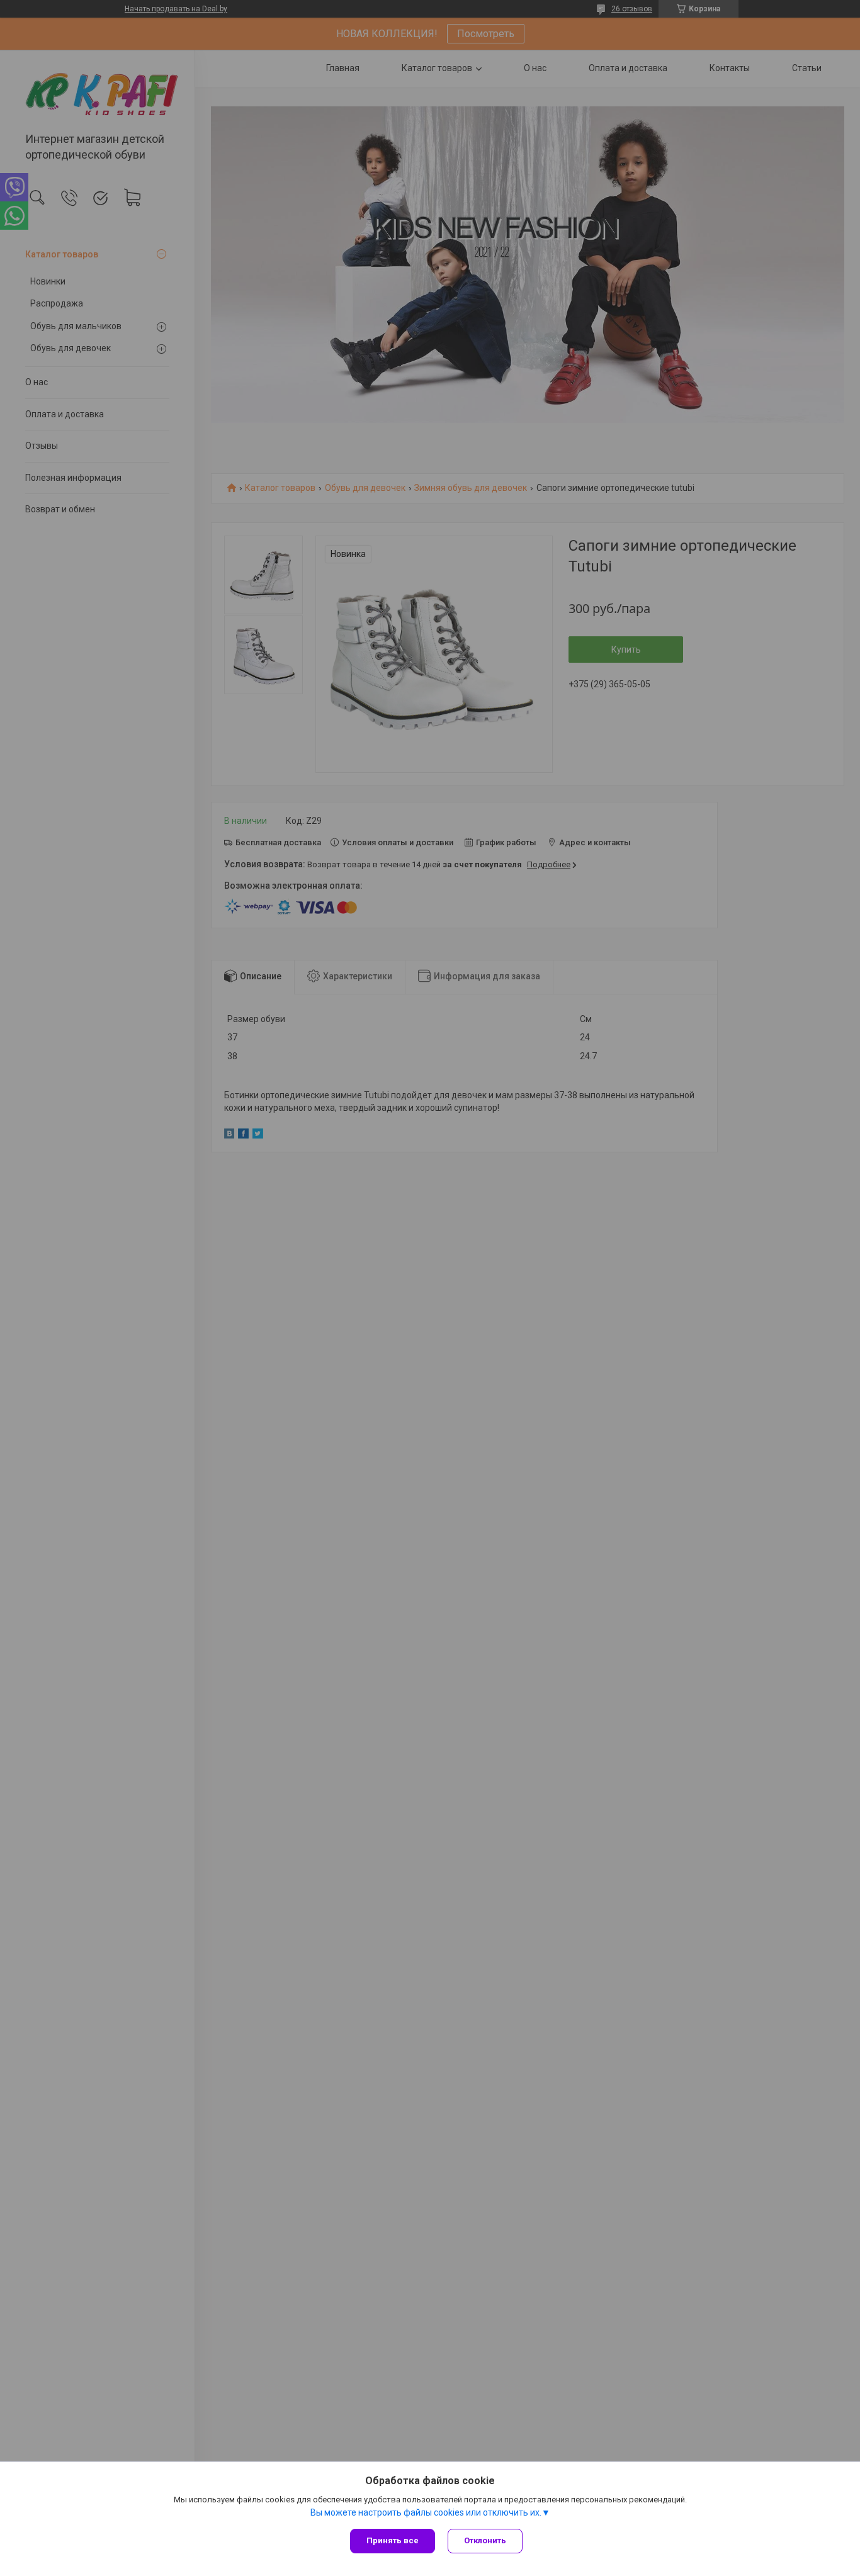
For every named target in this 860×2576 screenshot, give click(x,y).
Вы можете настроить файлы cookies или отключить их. (426, 2512)
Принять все (393, 2540)
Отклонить (485, 2540)
